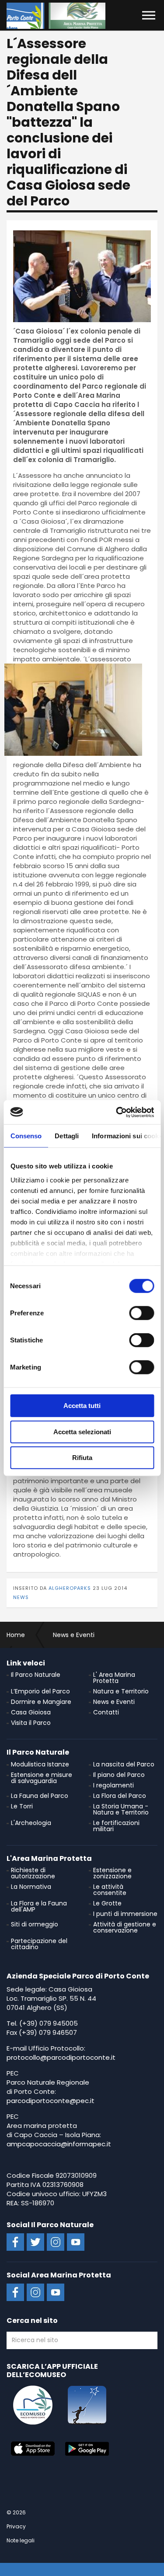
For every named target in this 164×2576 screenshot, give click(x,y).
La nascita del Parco (124, 1764)
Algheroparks (70, 1588)
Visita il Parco (31, 1723)
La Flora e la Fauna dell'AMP (39, 1906)
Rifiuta (82, 1458)
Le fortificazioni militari (116, 1826)
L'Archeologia (31, 1823)
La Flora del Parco (120, 1796)
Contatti (106, 1712)
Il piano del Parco (119, 1775)
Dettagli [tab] (67, 1136)
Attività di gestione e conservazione (125, 1927)
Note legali (21, 2540)
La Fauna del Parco (40, 1796)
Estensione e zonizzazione (112, 1873)
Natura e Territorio (121, 1691)
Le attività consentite (110, 1890)
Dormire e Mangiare (41, 1702)
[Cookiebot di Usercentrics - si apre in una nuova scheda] (117, 1112)
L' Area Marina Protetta (114, 1678)
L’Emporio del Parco (40, 1691)
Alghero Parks (56, 16)
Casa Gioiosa (31, 1712)
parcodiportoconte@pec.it (51, 2101)
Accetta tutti (82, 1406)
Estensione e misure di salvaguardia (42, 1778)
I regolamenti (113, 1785)
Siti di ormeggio (35, 1924)
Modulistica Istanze (40, 1764)
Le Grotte (107, 1903)
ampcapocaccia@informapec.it (59, 2144)
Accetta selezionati (82, 1431)
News (21, 1597)
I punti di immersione (125, 1914)
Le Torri (22, 1806)
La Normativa (31, 1887)
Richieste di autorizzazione (33, 1873)
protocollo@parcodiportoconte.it (61, 2057)
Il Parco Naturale (36, 1675)
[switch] (141, 1313)
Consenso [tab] (26, 1136)
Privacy (16, 2526)
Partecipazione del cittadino (39, 1944)
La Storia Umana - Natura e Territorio (121, 1809)
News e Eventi (114, 1702)
